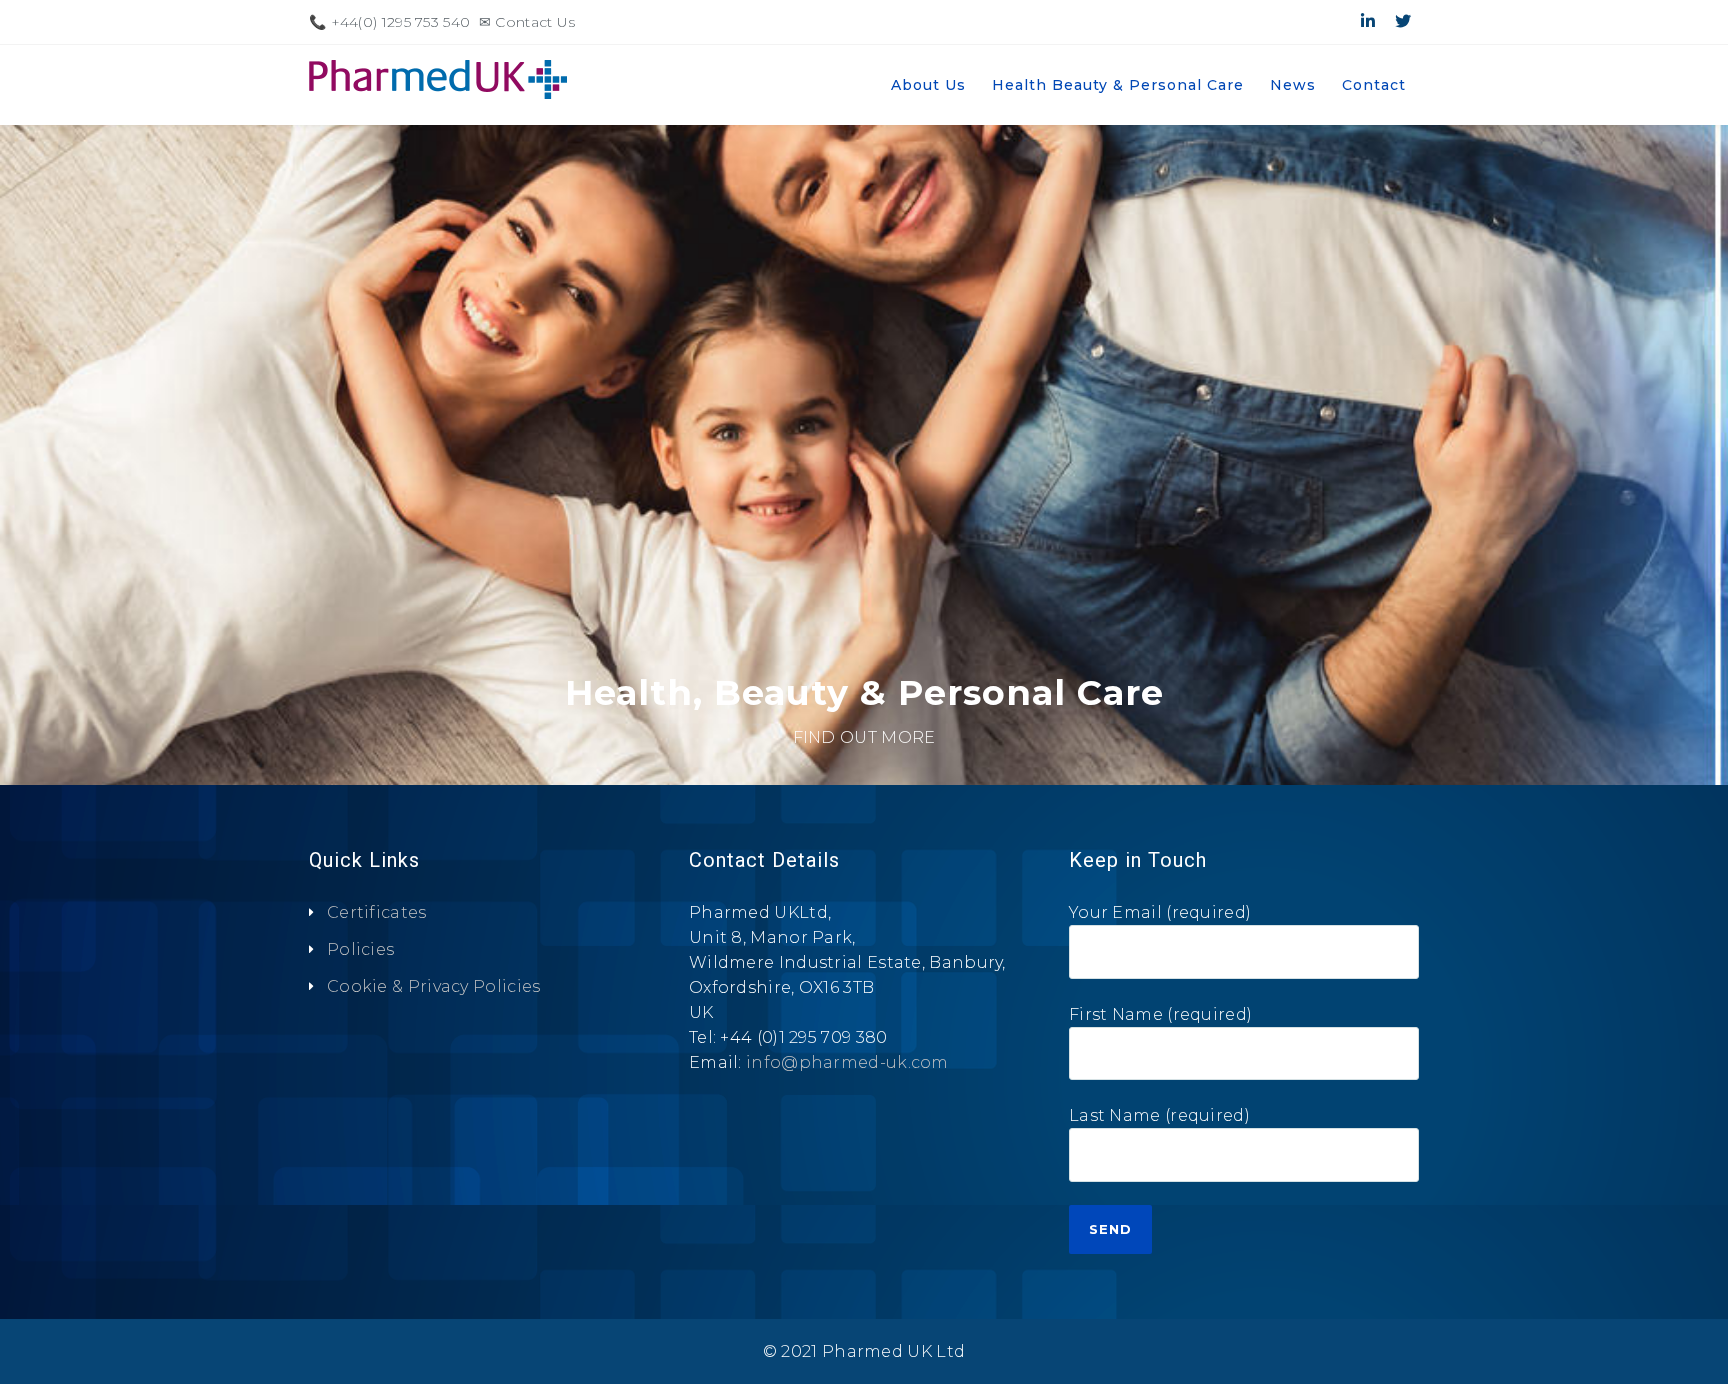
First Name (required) (1160, 1014)
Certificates (377, 912)
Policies (360, 949)
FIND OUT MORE (864, 737)
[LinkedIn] (1368, 21)
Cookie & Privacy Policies (434, 986)
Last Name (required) (1159, 1115)
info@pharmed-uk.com (847, 1062)
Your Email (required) (1160, 912)
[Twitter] (1403, 21)
